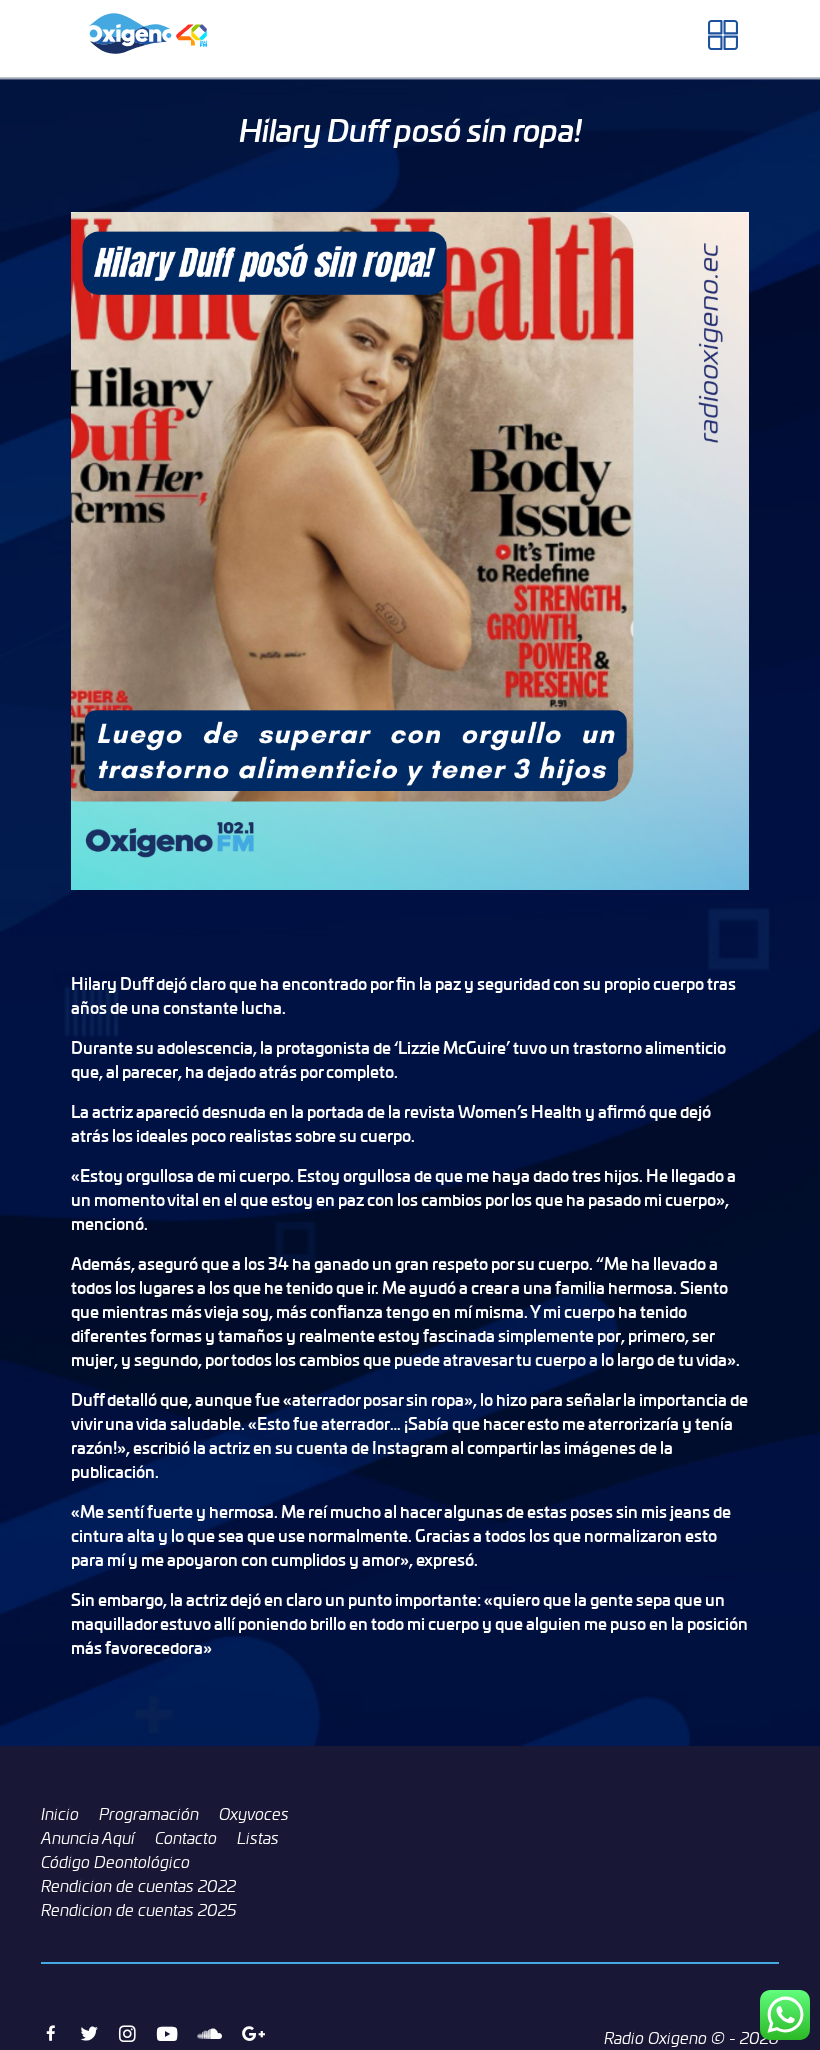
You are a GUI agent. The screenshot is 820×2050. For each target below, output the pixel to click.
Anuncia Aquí (88, 1838)
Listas (258, 1838)
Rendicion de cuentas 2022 (138, 1886)
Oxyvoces (254, 1814)
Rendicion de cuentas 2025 (139, 1910)
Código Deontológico (115, 1862)
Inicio (60, 1814)
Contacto (186, 1838)
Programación (149, 1814)
